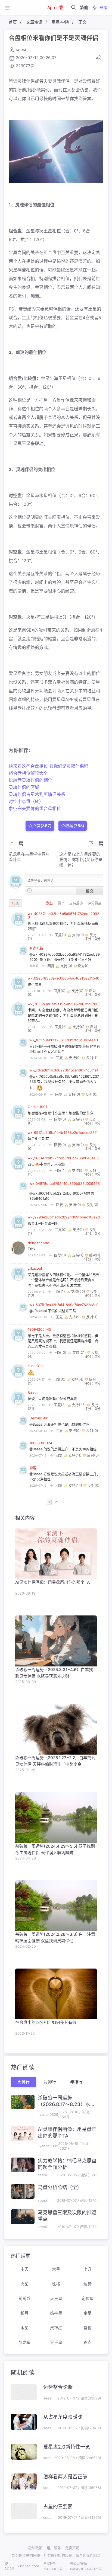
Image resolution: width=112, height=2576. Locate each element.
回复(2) (61, 1027)
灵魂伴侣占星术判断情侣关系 (37, 794)
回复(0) (60, 991)
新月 (24, 2313)
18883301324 (41, 1443)
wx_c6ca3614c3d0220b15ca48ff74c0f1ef (64, 1070)
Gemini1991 (37, 1107)
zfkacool (35, 1268)
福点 (88, 2342)
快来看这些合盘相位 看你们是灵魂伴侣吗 (49, 766)
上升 (88, 2269)
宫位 (88, 2328)
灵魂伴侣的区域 (24, 787)
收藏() (74, 825)
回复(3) (60, 1405)
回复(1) (60, 935)
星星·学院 (60, 22)
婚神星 (56, 2313)
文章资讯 (34, 22)
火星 (24, 2284)
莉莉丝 (25, 2298)
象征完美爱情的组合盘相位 (35, 808)
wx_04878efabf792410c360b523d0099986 (65, 1185)
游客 (33, 1468)
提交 (90, 891)
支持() (78, 935)
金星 (88, 2313)
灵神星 (56, 2328)
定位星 (88, 2298)
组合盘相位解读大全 (28, 773)
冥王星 (56, 2342)
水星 (24, 2328)
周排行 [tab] (24, 2082)
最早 (62, 903)
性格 (56, 2284)
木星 (56, 2269)
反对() (83, 966)
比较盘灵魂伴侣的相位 (30, 780)
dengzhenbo (38, 1243)
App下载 (55, 7)
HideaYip (35, 1366)
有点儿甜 (36, 948)
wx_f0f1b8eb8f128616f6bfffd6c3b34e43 (64, 1040)
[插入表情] (29, 890)
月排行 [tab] (50, 2082)
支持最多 (77, 903)
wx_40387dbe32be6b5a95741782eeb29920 (63, 915)
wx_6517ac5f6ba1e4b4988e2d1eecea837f (63, 1132)
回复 (51, 966)
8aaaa (33, 1393)
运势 (88, 2284)
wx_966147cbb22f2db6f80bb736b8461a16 (63, 1158)
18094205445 (39, 1329)
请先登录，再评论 (41, 881)
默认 (50, 903)
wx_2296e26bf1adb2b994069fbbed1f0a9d (64, 1217)
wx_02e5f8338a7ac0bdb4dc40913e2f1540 (63, 978)
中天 (24, 2269)
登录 (104, 7)
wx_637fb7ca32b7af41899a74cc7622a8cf (63, 1305)
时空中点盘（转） (26, 801)
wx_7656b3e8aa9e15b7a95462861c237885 (64, 1004)
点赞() (42, 825)
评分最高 (95, 903)
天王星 (56, 2298)
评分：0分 (92, 939)
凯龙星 (25, 2342)
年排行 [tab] (76, 2082)
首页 (13, 22)
